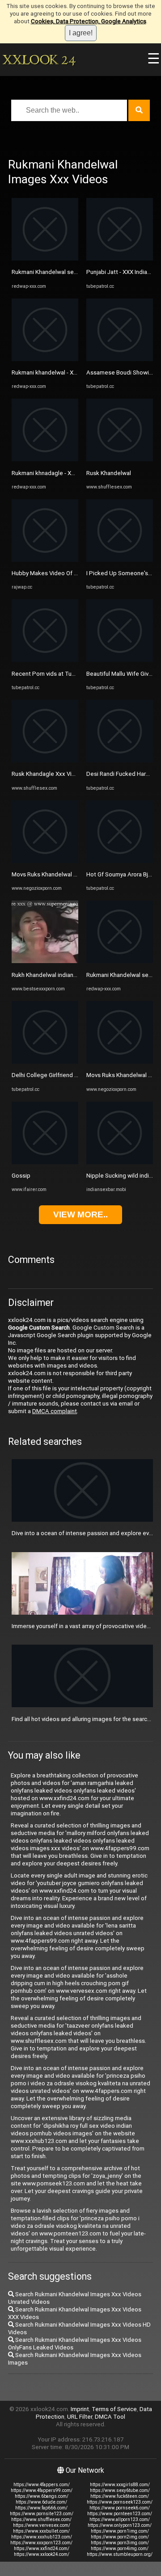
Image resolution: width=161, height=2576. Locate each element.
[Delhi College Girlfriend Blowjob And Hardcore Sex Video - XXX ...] (45, 1062)
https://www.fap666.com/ (41, 2508)
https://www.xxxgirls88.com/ (120, 2485)
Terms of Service (114, 2409)
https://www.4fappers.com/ (42, 2485)
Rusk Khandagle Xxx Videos (49, 774)
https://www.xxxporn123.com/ (41, 2543)
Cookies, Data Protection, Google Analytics (89, 21)
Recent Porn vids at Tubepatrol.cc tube (64, 674)
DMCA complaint (55, 1411)
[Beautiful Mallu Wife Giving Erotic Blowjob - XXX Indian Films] (120, 660)
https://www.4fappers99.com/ (42, 2490)
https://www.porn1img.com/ (120, 2531)
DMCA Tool (110, 2417)
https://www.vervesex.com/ (42, 2525)
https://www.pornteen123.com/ (120, 2514)
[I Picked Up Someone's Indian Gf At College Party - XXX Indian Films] (120, 560)
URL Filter (80, 2417)
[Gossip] (45, 1162)
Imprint (80, 2409)
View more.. (80, 1214)
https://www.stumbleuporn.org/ (120, 2554)
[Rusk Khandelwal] (120, 459)
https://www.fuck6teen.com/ (120, 2496)
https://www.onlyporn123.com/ (120, 2525)
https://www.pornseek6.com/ (120, 2508)
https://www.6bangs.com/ (42, 2496)
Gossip (21, 1176)
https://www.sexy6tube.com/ (120, 2490)
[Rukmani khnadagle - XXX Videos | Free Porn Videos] (45, 459)
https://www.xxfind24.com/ (42, 2549)
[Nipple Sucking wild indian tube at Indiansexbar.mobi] (120, 1162)
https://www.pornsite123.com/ (42, 2514)
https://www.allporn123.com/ (120, 2519)
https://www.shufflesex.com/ (41, 2519)
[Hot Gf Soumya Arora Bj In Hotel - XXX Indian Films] (120, 861)
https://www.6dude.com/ (41, 2502)
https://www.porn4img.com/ (120, 2549)
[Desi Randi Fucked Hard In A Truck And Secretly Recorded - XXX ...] (120, 760)
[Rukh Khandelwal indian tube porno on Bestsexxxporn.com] (45, 961)
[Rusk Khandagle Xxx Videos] (45, 760)
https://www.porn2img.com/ (120, 2537)
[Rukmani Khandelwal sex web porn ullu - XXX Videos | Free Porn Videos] (45, 259)
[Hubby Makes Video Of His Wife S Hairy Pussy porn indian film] (45, 560)
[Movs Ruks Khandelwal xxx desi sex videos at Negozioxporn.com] (45, 861)
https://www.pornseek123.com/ (120, 2502)
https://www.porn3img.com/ (120, 2543)
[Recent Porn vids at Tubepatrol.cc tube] (45, 660)
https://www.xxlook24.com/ (42, 2554)
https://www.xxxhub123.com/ (42, 2537)
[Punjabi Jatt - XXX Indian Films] (120, 259)
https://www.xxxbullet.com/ (41, 2531)
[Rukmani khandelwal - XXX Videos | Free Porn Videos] (45, 359)
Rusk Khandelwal (109, 473)
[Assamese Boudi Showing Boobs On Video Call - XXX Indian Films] (120, 359)
